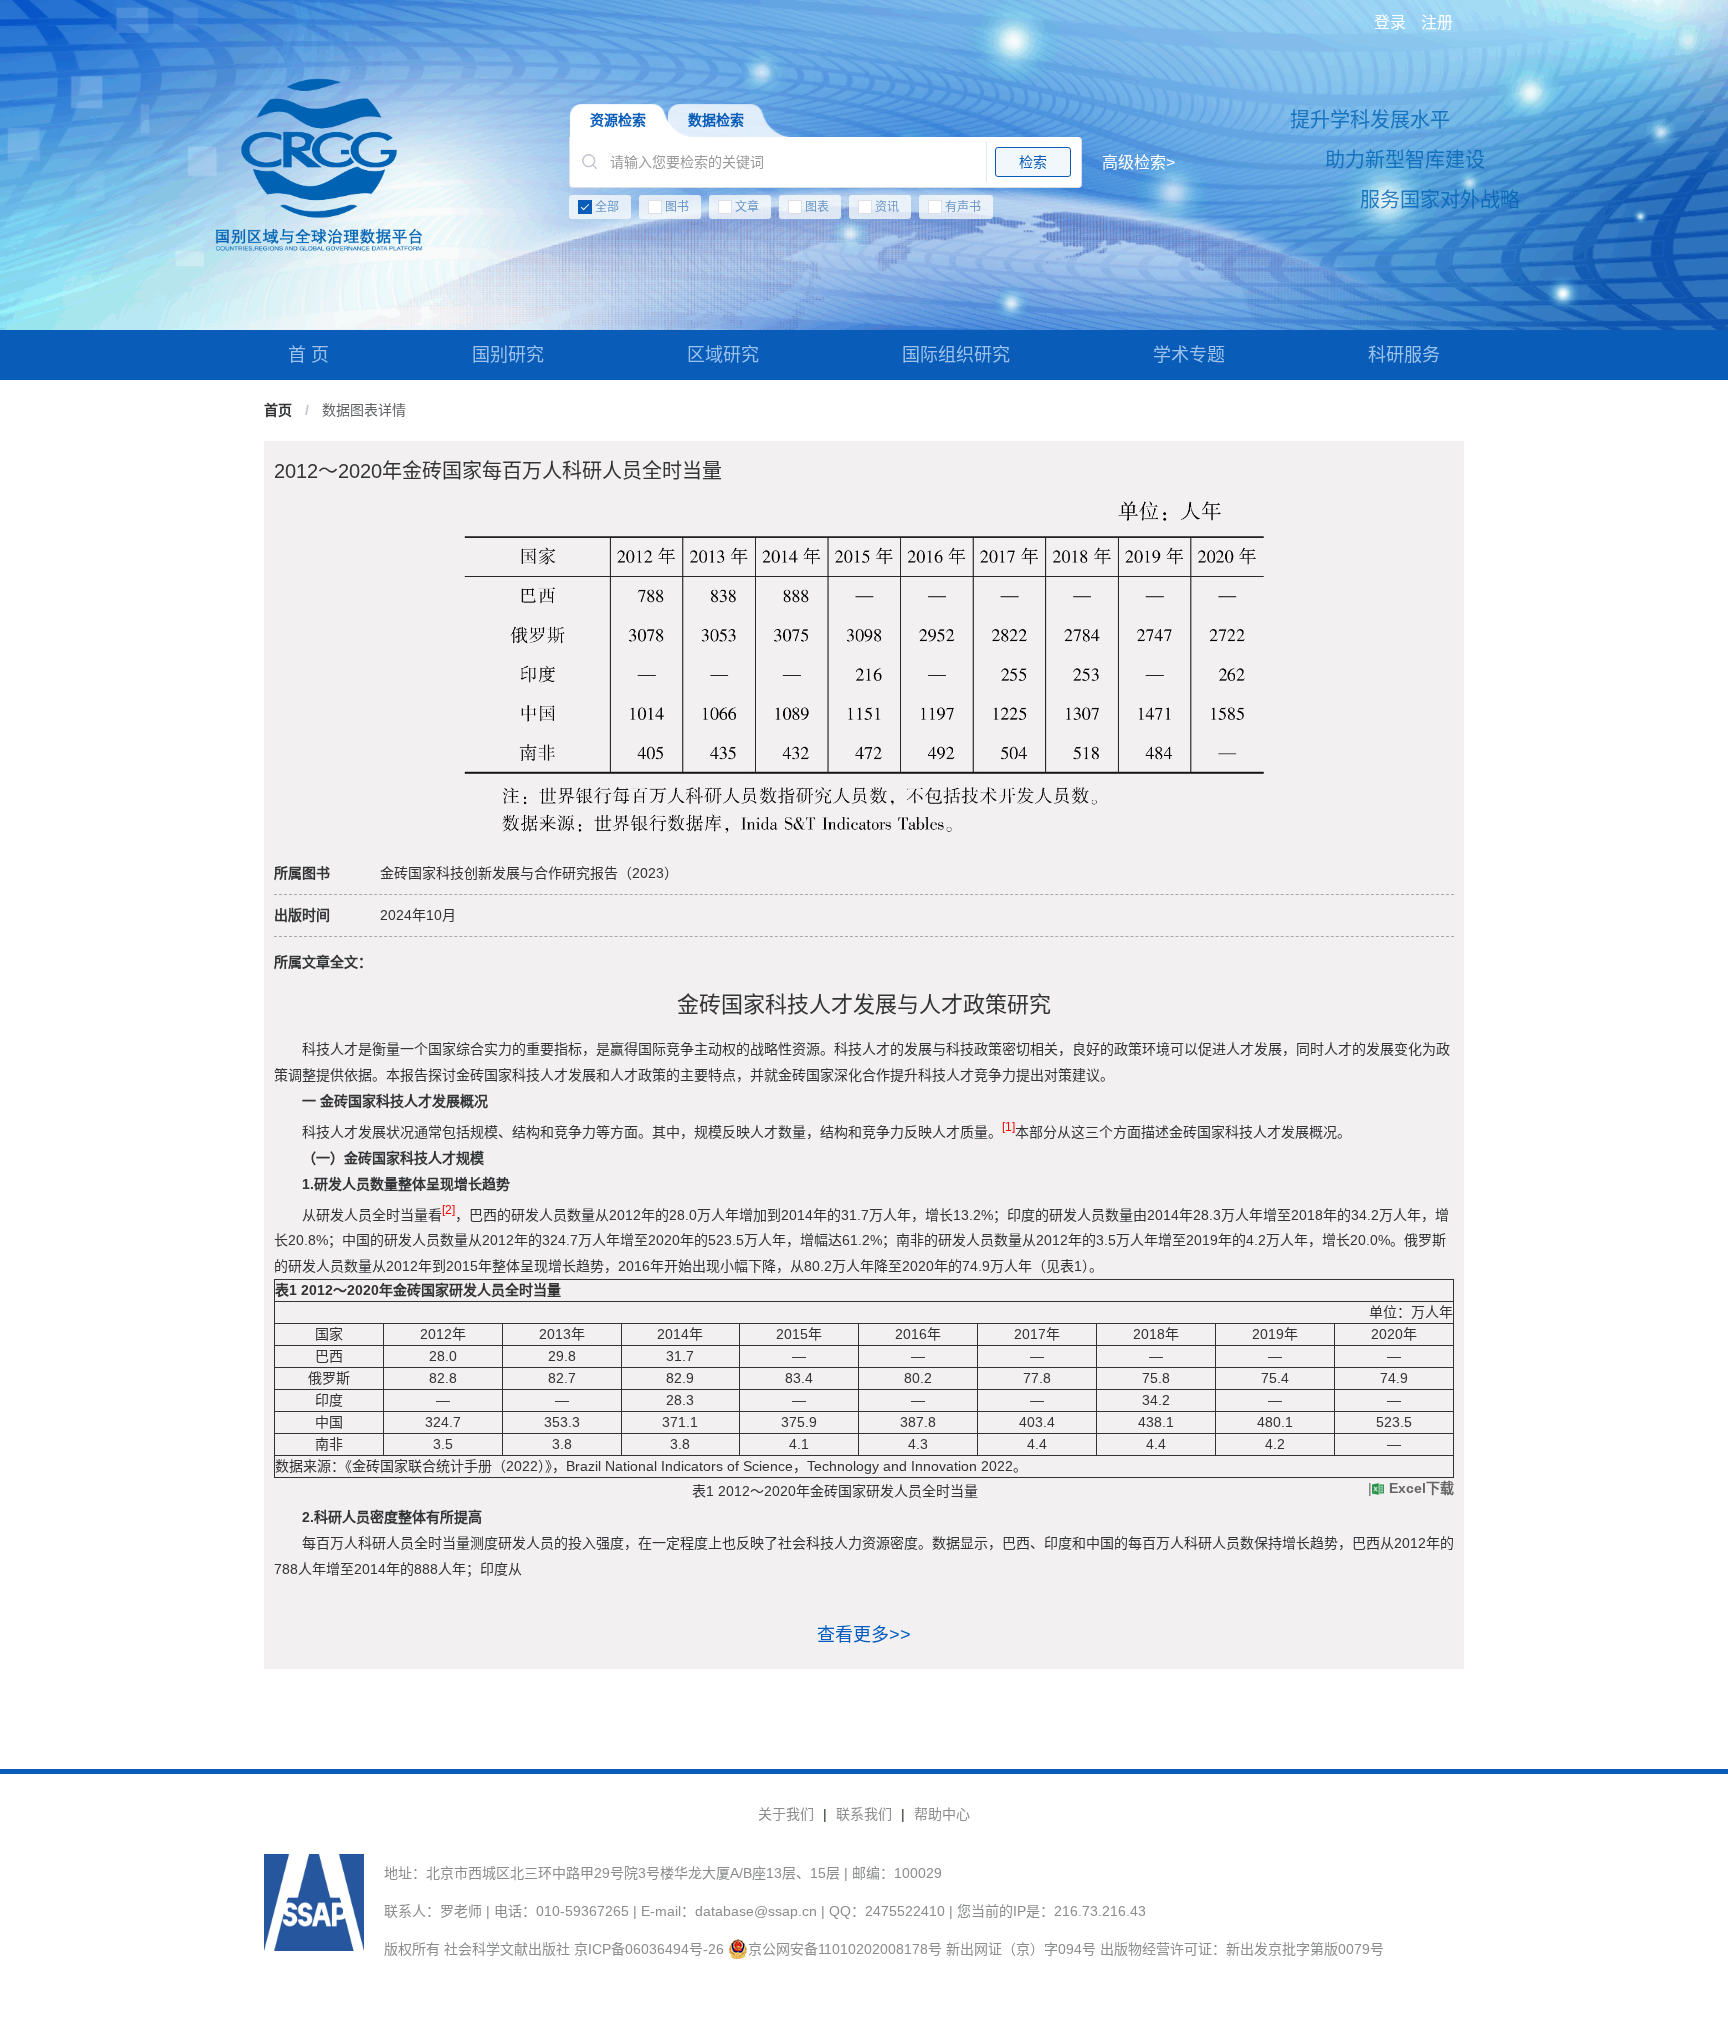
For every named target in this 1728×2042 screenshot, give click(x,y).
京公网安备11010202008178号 (845, 1949)
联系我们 (864, 1814)
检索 (1033, 162)
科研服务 (1404, 355)
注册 (1437, 22)
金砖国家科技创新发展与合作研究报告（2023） (529, 873)
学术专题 (1189, 355)
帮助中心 (942, 1814)
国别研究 (508, 355)
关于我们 (786, 1814)
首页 (278, 410)
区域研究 (723, 355)
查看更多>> (864, 1635)
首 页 (308, 355)
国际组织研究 (956, 355)
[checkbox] (872, 211)
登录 (1390, 22)
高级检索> (1138, 162)
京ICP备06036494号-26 (649, 1949)
